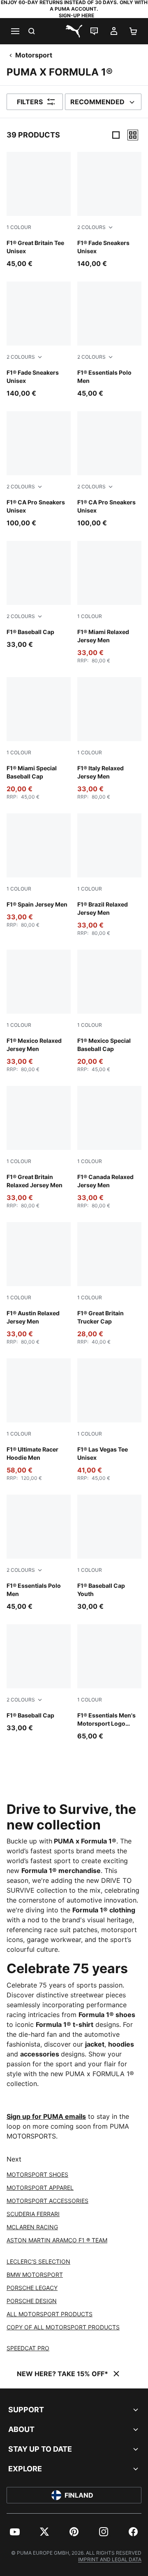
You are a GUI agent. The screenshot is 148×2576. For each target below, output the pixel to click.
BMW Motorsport (35, 2275)
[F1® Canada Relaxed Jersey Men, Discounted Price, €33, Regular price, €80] (109, 1147)
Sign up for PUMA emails (46, 2116)
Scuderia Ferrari (33, 2214)
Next (14, 2159)
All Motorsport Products (50, 2314)
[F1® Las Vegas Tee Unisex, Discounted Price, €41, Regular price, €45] (109, 1420)
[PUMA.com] (74, 31)
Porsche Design (32, 2301)
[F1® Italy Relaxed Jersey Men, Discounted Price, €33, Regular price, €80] (109, 739)
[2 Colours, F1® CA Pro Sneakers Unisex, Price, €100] (39, 469)
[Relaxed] (133, 135)
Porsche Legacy (32, 2288)
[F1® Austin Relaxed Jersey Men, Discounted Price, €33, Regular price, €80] (39, 1284)
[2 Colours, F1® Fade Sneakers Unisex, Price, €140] (109, 210)
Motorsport (34, 55)
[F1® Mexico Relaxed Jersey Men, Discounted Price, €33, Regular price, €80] (39, 1011)
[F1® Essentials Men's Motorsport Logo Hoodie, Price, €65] (109, 1683)
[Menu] (15, 31)
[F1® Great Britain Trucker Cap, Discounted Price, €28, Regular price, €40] (109, 1284)
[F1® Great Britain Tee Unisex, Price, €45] (39, 210)
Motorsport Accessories (47, 2201)
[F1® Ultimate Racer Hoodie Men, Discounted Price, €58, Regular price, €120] (39, 1420)
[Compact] (116, 135)
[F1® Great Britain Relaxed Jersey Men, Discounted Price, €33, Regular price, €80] (39, 1147)
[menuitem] (15, 2532)
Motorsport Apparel (40, 2188)
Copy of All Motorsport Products (63, 2327)
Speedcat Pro (28, 2348)
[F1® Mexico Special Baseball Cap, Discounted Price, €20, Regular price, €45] (109, 1011)
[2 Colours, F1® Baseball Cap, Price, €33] (39, 595)
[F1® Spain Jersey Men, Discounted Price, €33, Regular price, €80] (39, 871)
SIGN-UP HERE (76, 15)
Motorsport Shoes (37, 2174)
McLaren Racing (32, 2227)
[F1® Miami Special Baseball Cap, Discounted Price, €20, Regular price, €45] (39, 739)
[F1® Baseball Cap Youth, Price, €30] (109, 1553)
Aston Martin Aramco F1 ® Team (57, 2240)
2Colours (91, 227)
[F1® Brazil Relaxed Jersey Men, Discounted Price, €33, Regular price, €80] (109, 875)
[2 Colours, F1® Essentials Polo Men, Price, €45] (109, 340)
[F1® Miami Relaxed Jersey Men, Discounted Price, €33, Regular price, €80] (109, 602)
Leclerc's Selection (38, 2261)
